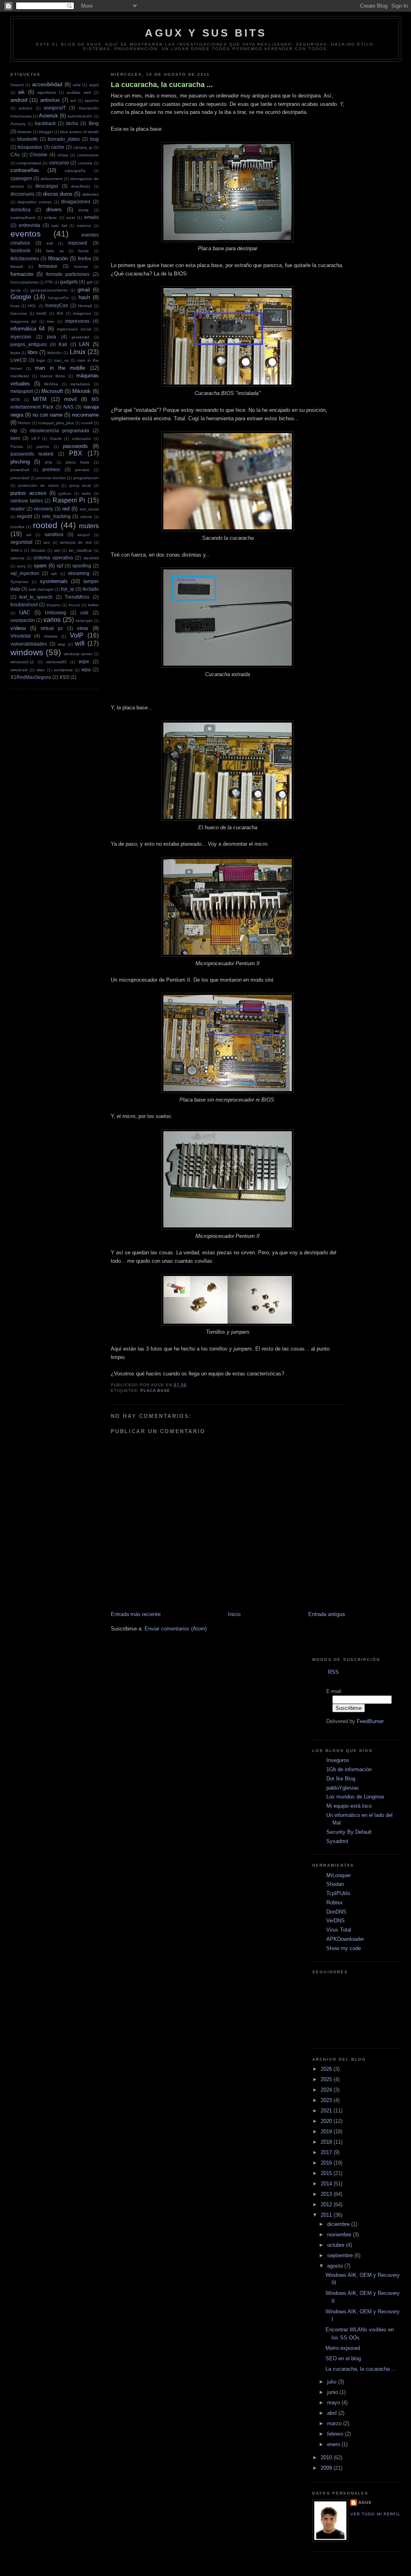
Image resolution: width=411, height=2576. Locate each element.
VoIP (77, 635)
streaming (79, 573)
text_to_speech (36, 597)
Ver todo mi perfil (375, 2514)
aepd (94, 85)
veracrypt (84, 621)
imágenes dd (23, 321)
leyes (15, 353)
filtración (58, 258)
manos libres (53, 376)
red (66, 509)
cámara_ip (83, 147)
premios (51, 469)
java (52, 337)
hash (84, 297)
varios (52, 620)
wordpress (63, 670)
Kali (63, 344)
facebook (20, 250)
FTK (49, 282)
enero (334, 2444)
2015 (327, 2173)
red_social (89, 509)
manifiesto (20, 376)
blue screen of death (79, 132)
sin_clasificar (80, 550)
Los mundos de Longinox (355, 1797)
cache (58, 147)
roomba (17, 527)
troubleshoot (24, 605)
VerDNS (336, 1921)
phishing (20, 462)
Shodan (38, 550)
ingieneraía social (74, 329)
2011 (327, 2215)
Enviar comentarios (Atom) (176, 1629)
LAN (84, 344)
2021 (327, 2111)
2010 (327, 2458)
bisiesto (25, 132)
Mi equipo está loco (349, 1806)
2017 (327, 2152)
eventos (26, 234)
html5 (42, 313)
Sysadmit (337, 1841)
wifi (80, 643)
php (49, 462)
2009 (327, 2468)
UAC (25, 613)
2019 (327, 2131)
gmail (84, 290)
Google (21, 297)
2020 (327, 2121)
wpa (86, 669)
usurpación (23, 620)
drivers (54, 210)
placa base (78, 462)
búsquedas (30, 147)
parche (43, 447)
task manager (41, 589)
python (65, 493)
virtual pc (52, 628)
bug (95, 139)
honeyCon (57, 305)
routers (89, 526)
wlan (41, 670)
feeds (83, 251)
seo (47, 542)
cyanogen (21, 178)
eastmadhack (23, 218)
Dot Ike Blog (341, 1779)
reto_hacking (56, 516)
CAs (15, 155)
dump (83, 210)
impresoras (77, 321)
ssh (54, 574)
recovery (44, 509)
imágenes (82, 313)
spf (60, 566)
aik (21, 92)
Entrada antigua (327, 1614)
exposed (78, 243)
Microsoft (52, 391)
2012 (327, 2204)
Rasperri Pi (69, 500)
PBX (76, 453)
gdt (90, 282)
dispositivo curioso (35, 202)
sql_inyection (25, 573)
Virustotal (21, 636)
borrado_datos (64, 139)
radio (86, 493)
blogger (46, 132)
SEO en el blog (343, 2358)
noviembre (340, 2235)
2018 (327, 2142)
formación (22, 274)
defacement (52, 179)
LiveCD (19, 360)
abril (333, 2413)
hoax (15, 306)
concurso (59, 163)
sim (57, 550)
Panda (17, 447)
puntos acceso (28, 493)
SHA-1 (16, 550)
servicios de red (75, 542)
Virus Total (339, 1930)
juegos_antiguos (29, 344)
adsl (76, 85)
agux (365, 2502)
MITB (15, 400)
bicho (72, 123)
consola (85, 163)
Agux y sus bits (206, 33)
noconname (85, 415)
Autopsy (18, 124)
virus (83, 628)
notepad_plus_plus (56, 423)
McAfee (51, 384)
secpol (83, 535)
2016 (327, 2163)
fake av (55, 251)
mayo (334, 2403)
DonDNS (336, 1912)
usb (84, 613)
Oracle (56, 438)
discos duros (58, 194)
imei (51, 321)
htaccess (19, 313)
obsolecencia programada (59, 430)
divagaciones (76, 202)
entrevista (30, 225)
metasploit (22, 391)
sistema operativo (53, 558)
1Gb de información (349, 1769)
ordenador (81, 438)
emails (92, 217)
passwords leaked (32, 454)
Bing (94, 123)
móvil (70, 399)
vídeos (18, 628)
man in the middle (60, 368)
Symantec (20, 582)
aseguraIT (55, 108)
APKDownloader (345, 1939)
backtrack (45, 123)
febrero (336, 2434)
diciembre (339, 2224)
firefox (84, 258)
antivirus (50, 100)
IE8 (60, 313)
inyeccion (21, 337)
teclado (91, 589)
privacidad (20, 478)
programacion (86, 478)
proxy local (80, 485)
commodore (88, 155)
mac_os (61, 360)
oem (15, 438)
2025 (327, 2079)
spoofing (82, 566)
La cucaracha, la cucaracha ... (162, 85)
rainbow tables (27, 501)
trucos (74, 605)
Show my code (344, 1948)
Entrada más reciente (136, 1614)
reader (18, 509)
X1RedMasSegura (31, 677)
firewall (17, 266)
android (19, 100)
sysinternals (54, 581)
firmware (48, 266)
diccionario (22, 194)
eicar (71, 218)
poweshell (20, 470)
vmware (51, 636)
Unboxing (56, 613)
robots (86, 517)
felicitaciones (25, 258)
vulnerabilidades (29, 644)
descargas (47, 186)
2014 (327, 2184)
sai (29, 535)
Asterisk (49, 116)
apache (92, 100)
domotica (20, 210)
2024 (327, 2090)
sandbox (54, 534)
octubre (337, 2245)
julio (333, 2382)
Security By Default (349, 1832)
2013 (327, 2194)
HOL (32, 306)
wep (62, 644)
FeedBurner (370, 1721)
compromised (29, 163)
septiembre (341, 2255)
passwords (75, 446)
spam (40, 566)
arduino (25, 108)
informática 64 (28, 329)
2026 (327, 2069)
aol (73, 100)
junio (333, 2392)
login (41, 360)
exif (50, 243)
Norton (24, 423)
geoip (16, 290)
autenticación (80, 116)
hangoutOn (58, 298)
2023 (327, 2100)
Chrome (39, 155)
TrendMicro (77, 597)
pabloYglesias (343, 1788)
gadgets (69, 282)
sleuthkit (91, 558)
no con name (48, 415)
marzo (335, 2423)
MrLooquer (339, 1875)
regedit (24, 516)
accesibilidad (47, 84)
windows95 (56, 662)
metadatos (80, 384)
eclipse (51, 218)
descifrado (81, 186)
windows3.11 (22, 662)
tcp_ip (68, 589)
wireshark (19, 670)
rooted (45, 525)
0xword (17, 85)
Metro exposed (343, 2348)
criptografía (75, 171)
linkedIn (55, 353)
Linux (78, 352)
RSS (333, 1672)
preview (82, 470)
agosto (336, 2266)
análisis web (79, 92)
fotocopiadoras (24, 282)
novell (87, 423)
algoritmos (47, 92)
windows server (78, 654)
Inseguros (338, 1760)
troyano (54, 605)
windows (27, 652)
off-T (36, 438)
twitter (93, 605)
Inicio (234, 1614)
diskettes (91, 194)
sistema (17, 558)
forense (81, 266)
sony (21, 566)
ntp (14, 430)
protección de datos (38, 485)
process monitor (51, 478)
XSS (64, 677)
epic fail (59, 226)
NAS (68, 407)
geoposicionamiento (49, 290)
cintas (63, 155)
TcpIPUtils (338, 1893)
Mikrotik (81, 391)
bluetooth (27, 139)
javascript (80, 337)
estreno (84, 226)
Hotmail (85, 306)
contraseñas (25, 170)
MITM (40, 399)
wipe (84, 661)
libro (33, 352)
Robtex (335, 1903)
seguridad (21, 542)
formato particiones (68, 274)
